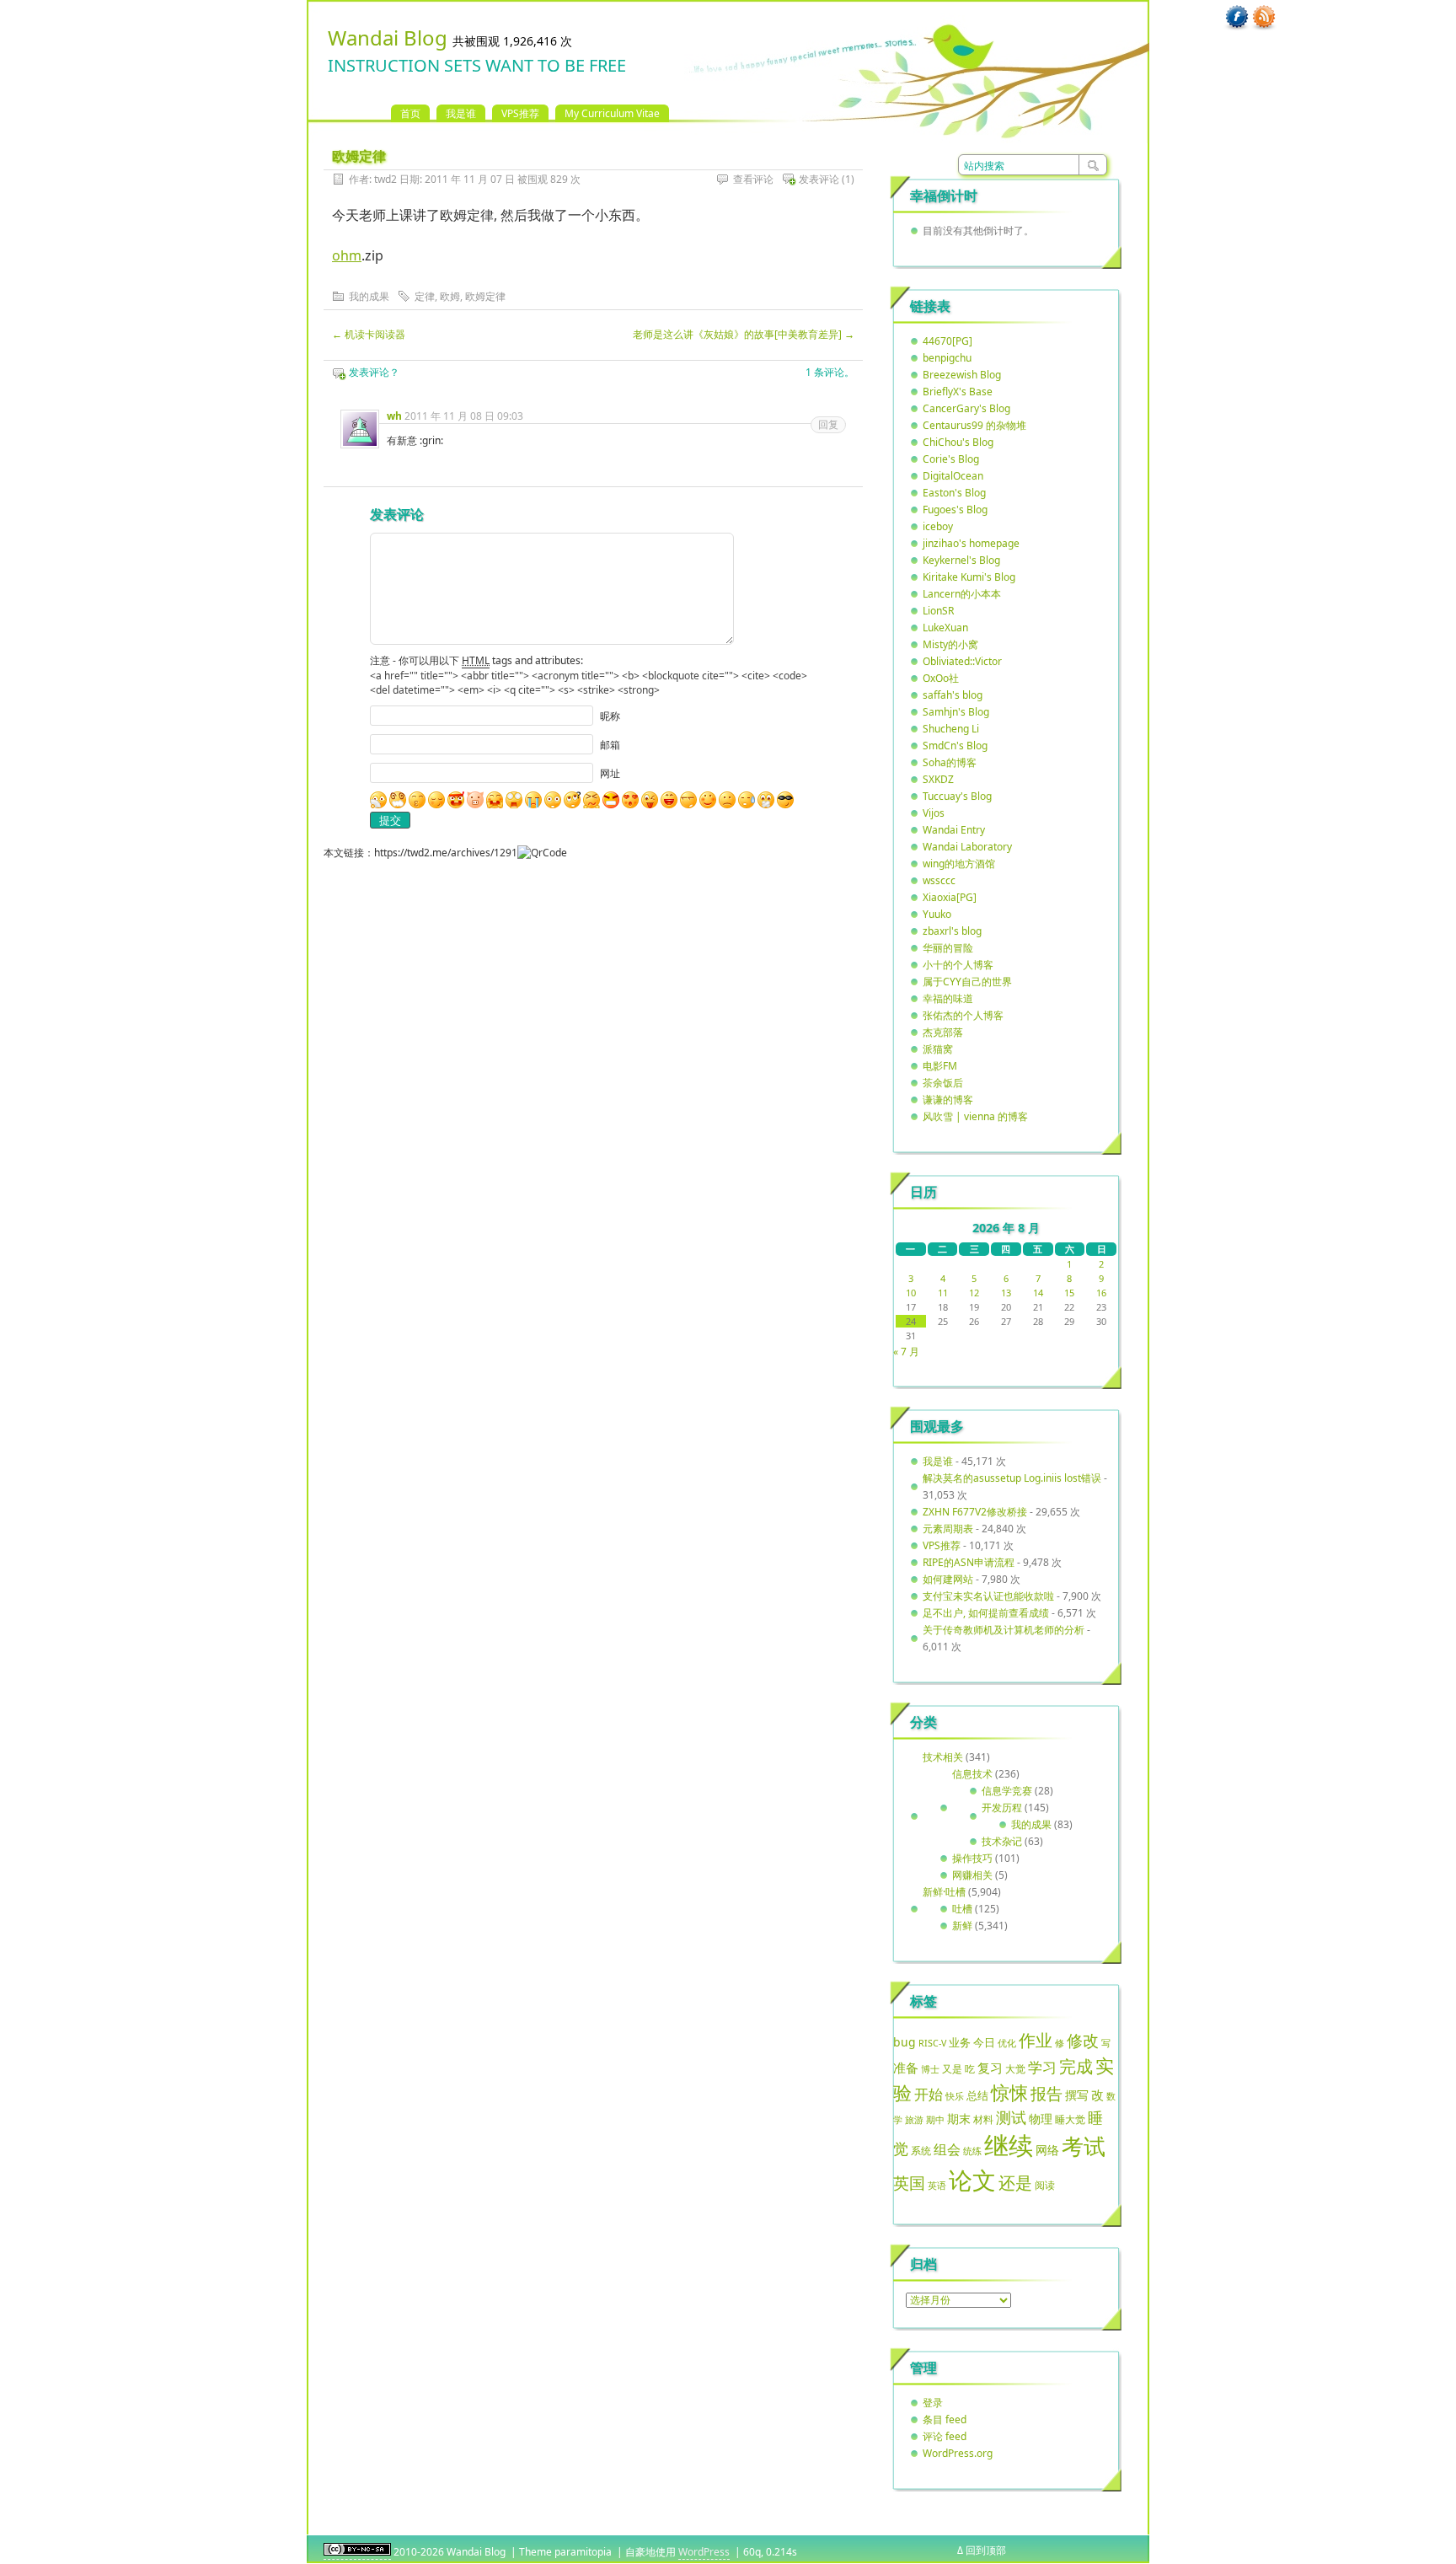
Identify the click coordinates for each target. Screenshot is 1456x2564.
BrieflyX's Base (958, 392)
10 (911, 1293)
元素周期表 (948, 1529)
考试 (1084, 2146)
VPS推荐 (520, 113)
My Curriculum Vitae (612, 113)
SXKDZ (938, 779)
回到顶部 (986, 2550)
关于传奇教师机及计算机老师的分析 (1004, 1630)
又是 (952, 2069)
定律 (425, 296)
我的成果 (369, 296)
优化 (1007, 2043)
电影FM (940, 1066)
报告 (1046, 2094)
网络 (1047, 2150)
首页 (410, 113)
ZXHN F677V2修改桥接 (975, 1512)
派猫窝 (938, 1049)
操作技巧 (972, 1858)
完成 (1076, 2066)
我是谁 (461, 113)
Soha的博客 (950, 762)
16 (1101, 1293)
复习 (990, 2068)
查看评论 (753, 179)
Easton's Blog (954, 493)
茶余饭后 (943, 1083)
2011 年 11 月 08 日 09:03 (464, 416)
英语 (937, 2185)
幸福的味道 (948, 998)
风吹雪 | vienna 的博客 (975, 1116)
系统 (921, 2151)
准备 (906, 2068)
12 (974, 1293)
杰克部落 (943, 1032)
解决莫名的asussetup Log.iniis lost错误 (1012, 1478)
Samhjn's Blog (956, 712)
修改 (1083, 2040)
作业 (1036, 2040)
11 (943, 1293)
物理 (1041, 2119)
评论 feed (945, 2436)
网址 (610, 773)
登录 (933, 2403)
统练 (972, 2151)
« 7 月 (906, 1352)
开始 (929, 2094)
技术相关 (943, 1757)
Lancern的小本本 (962, 594)
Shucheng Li (951, 729)
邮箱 (610, 745)
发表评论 (819, 179)
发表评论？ (374, 372)
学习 (1042, 2067)
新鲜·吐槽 (944, 1892)
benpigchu (947, 358)
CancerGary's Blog (966, 408)
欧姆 (450, 296)
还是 (1015, 2183)
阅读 (1045, 2185)
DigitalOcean (953, 476)
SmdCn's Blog (955, 746)
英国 (909, 2183)
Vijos (934, 813)
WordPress (704, 2552)
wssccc (939, 880)
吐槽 (962, 1909)
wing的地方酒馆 (959, 864)
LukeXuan (945, 628)
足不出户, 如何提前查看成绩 (986, 1613)
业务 (960, 2042)
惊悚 (1009, 2092)
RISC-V (932, 2043)
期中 (935, 2120)
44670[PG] (947, 341)
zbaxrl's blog (952, 931)
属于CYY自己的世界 (967, 982)
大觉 (1015, 2068)
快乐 (955, 2096)
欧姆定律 (485, 296)
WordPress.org (958, 2453)
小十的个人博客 (958, 965)
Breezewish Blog (962, 375)
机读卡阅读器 (369, 334)
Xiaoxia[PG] (950, 897)
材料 (983, 2119)
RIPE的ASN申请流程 (969, 1562)
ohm (347, 255)
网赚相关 (972, 1875)
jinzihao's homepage (971, 543)
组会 (947, 2149)
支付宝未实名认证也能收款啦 (988, 1596)
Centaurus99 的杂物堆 (974, 425)
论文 (972, 2180)
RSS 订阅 (1264, 18)
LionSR (938, 611)
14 (1038, 1293)
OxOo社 (941, 678)
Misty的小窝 (950, 644)
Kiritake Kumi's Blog (969, 577)
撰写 (1077, 2095)
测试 (1011, 2117)
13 (1006, 1293)
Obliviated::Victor (962, 661)
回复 (828, 424)
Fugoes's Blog (955, 510)
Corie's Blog (951, 459)
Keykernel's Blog (961, 560)
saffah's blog (953, 695)
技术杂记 (1002, 1841)
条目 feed (945, 2419)
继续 (1009, 2145)
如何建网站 (948, 1579)
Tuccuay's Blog (957, 796)
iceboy (938, 526)
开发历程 (1002, 1808)
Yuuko (937, 914)
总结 (977, 2095)
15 (1069, 1293)
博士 (930, 2069)
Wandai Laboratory (967, 847)
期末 (959, 2119)
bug (905, 2042)
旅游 (914, 2119)
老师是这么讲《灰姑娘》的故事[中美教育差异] (744, 334)
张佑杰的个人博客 (963, 1015)
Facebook (1237, 18)
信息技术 (972, 1774)
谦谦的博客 (948, 1100)
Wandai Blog (388, 38)
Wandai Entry (954, 830)
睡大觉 (1070, 2119)
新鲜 (962, 1926)
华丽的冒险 (948, 948)
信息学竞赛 (1007, 1791)
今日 (984, 2042)
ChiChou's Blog (958, 442)
